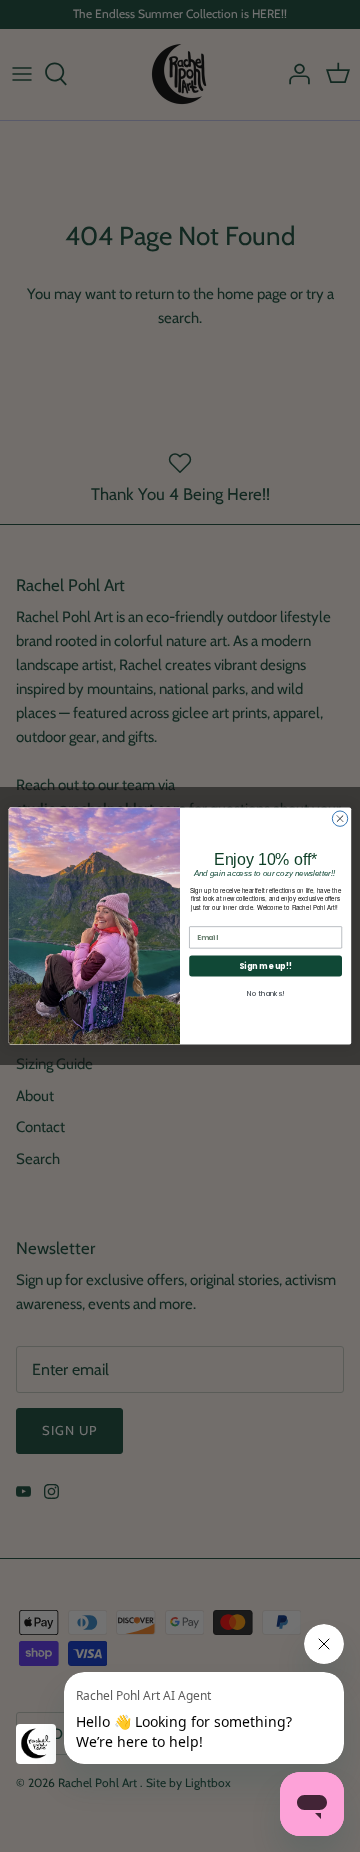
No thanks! (265, 993)
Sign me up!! (265, 965)
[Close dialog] (339, 818)
